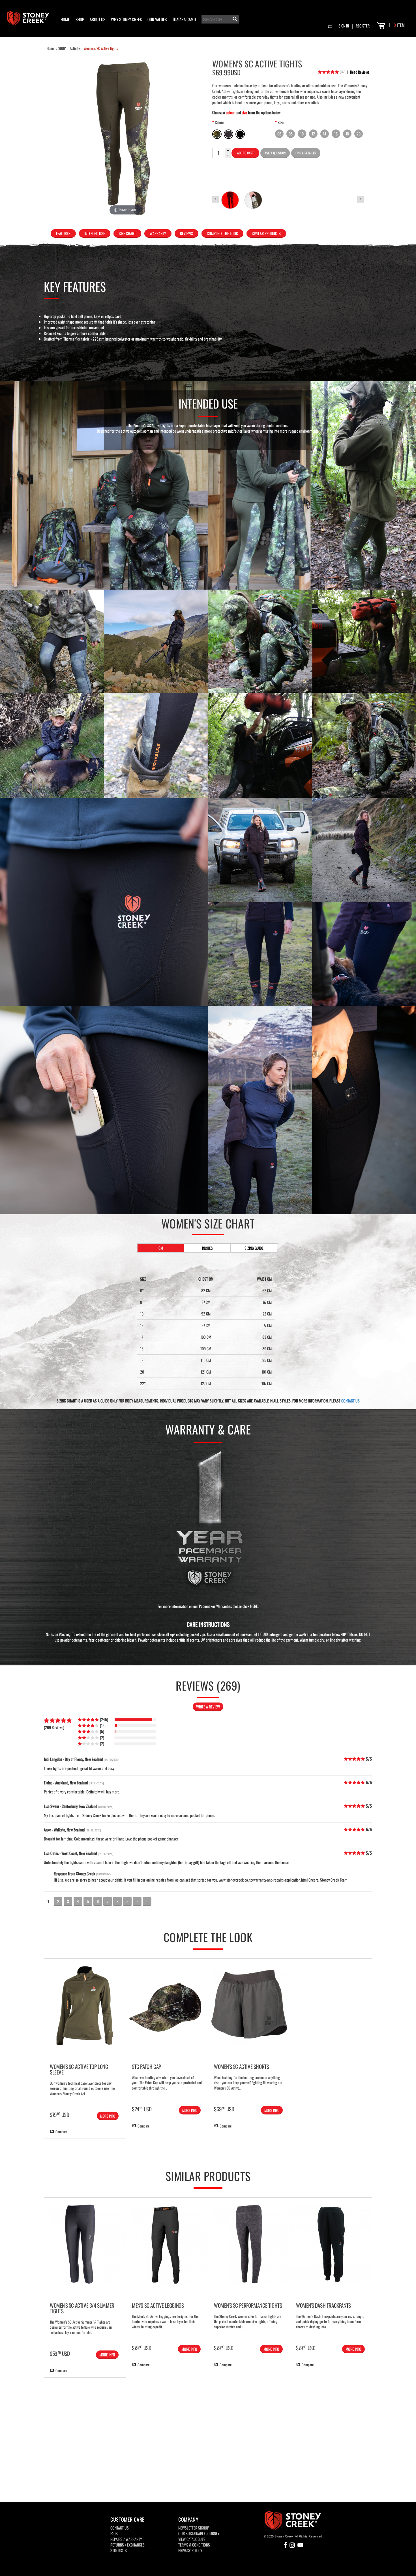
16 (336, 134)
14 (325, 134)
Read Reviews (358, 72)
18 (347, 134)
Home (51, 48)
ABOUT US (97, 19)
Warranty (158, 233)
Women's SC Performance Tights (248, 2305)
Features (63, 233)
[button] (228, 151)
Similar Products (266, 233)
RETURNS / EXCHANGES (127, 2545)
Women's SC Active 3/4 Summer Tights (82, 2308)
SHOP (80, 19)
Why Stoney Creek (126, 19)
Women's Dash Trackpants (323, 2305)
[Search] (234, 20)
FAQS (114, 2533)
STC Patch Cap (146, 2066)
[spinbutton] (218, 153)
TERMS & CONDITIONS (194, 2545)
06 (279, 134)
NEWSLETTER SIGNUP (194, 2528)
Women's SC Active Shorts (241, 2066)
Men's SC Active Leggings (158, 2305)
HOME (65, 19)
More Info (108, 2116)
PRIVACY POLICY (190, 2550)
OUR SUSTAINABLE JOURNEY (199, 2533)
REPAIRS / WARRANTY (126, 2539)
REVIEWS (186, 233)
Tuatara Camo (184, 19)
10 (302, 134)
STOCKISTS (119, 2550)
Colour (219, 122)
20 (359, 134)
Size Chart (127, 233)
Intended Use (95, 233)
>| (147, 1901)
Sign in (344, 26)
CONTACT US (350, 1401)
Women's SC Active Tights (101, 48)
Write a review (208, 1707)
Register (363, 26)
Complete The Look (222, 233)
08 (291, 134)
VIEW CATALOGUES (192, 2539)
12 (313, 134)
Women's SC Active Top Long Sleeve (79, 2069)
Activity (75, 48)
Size (281, 122)
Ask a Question (275, 153)
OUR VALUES (157, 19)
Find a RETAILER (306, 153)
